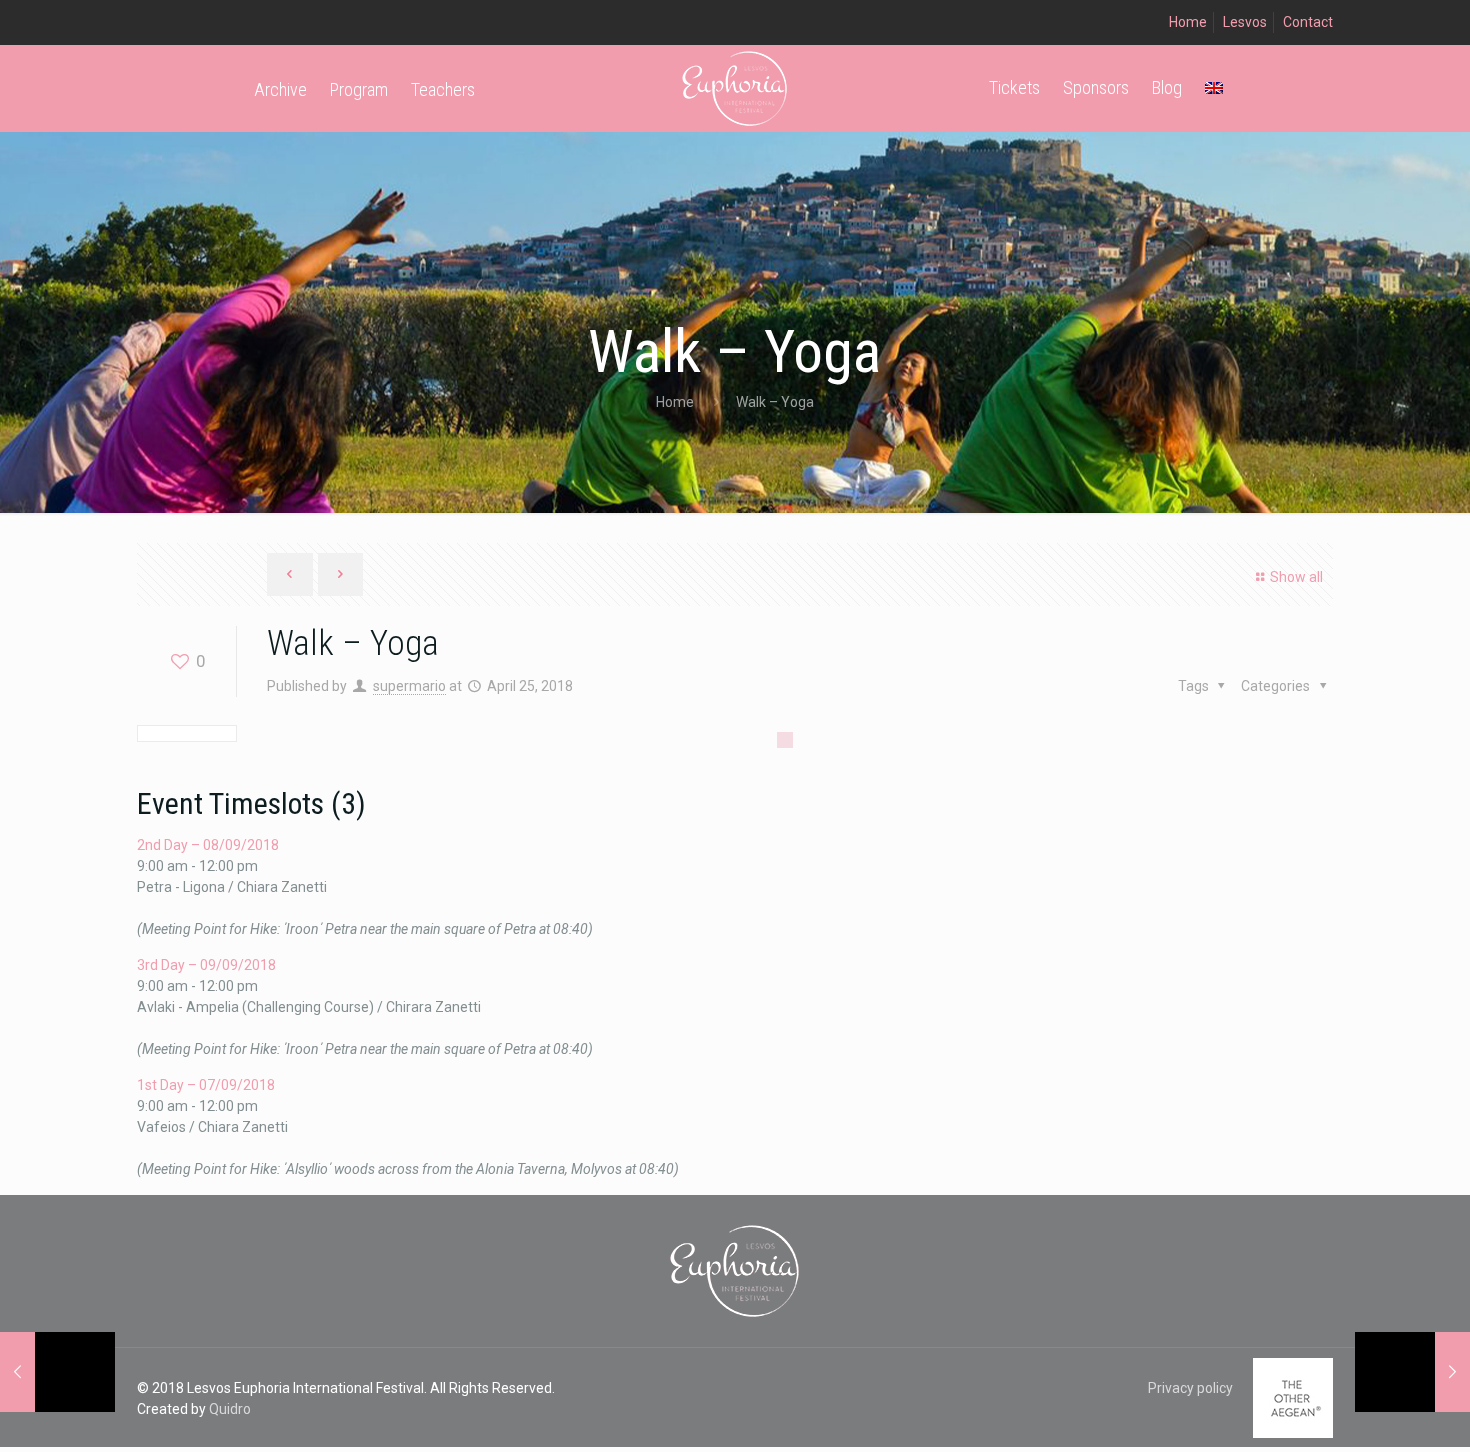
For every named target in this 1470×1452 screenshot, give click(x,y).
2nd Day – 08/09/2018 (208, 845)
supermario (409, 686)
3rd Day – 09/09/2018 (206, 965)
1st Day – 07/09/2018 (206, 1085)
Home (1188, 22)
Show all (1296, 577)
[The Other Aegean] (1293, 1433)
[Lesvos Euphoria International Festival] (735, 87)
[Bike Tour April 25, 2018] (1412, 1372)
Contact (1308, 22)
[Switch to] (1214, 87)
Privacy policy (1190, 1388)
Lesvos (1245, 22)
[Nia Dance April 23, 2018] (57, 1372)
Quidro (230, 1409)
